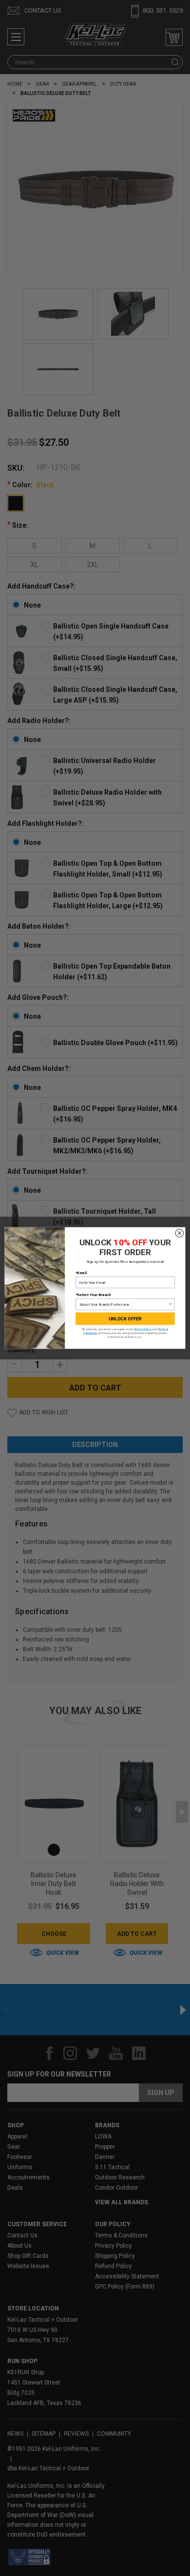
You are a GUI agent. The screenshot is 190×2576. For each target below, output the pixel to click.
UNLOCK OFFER (125, 1319)
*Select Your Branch (93, 1295)
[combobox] (124, 1305)
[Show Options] (171, 1305)
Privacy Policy (143, 1329)
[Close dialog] (180, 1233)
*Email (81, 1273)
